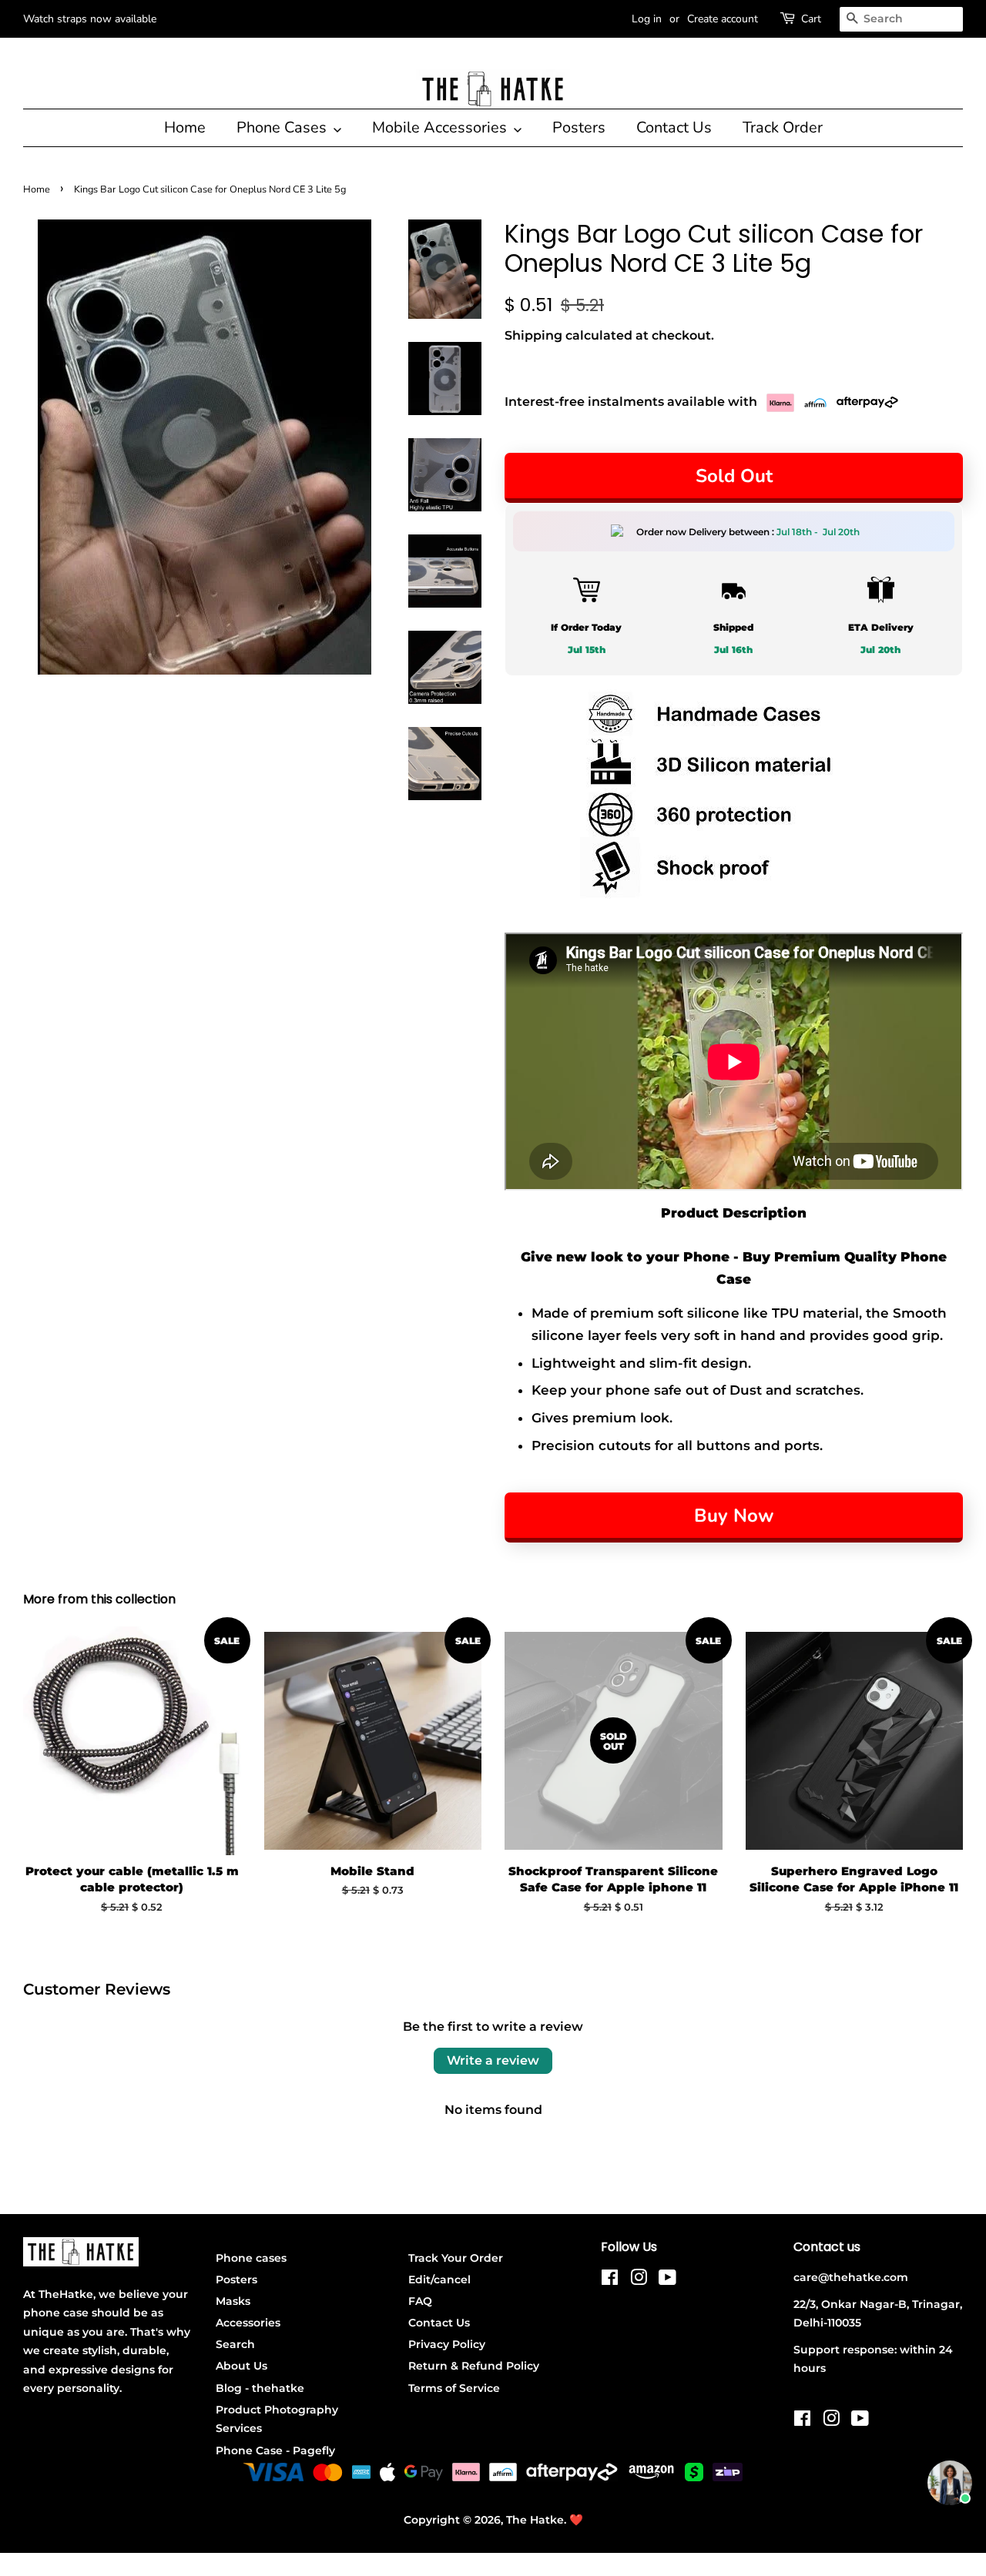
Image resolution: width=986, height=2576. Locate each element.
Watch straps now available (90, 19)
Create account (723, 19)
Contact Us (674, 127)
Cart (811, 19)
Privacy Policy (447, 2344)
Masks (233, 2301)
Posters (579, 127)
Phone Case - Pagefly (275, 2450)
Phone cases (251, 2258)
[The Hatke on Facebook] (610, 2280)
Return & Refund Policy (474, 2366)
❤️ (576, 2520)
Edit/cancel (439, 2280)
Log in (647, 19)
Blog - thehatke (260, 2388)
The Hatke (535, 2520)
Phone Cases (283, 127)
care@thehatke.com (851, 2277)
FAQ (420, 2301)
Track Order (783, 127)
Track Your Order (456, 2258)
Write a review (493, 2060)
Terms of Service (454, 2388)
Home (185, 127)
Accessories (248, 2323)
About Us (241, 2366)
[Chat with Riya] (950, 2483)
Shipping (533, 335)
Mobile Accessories (441, 127)
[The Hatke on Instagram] (639, 2280)
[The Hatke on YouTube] (667, 2280)
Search (235, 2344)
